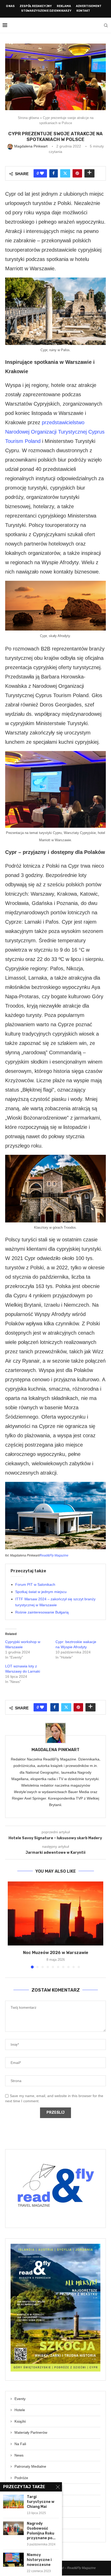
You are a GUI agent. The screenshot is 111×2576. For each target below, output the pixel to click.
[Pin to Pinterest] (77, 173)
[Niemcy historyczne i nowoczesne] (13, 2560)
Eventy (20, 2399)
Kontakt (83, 11)
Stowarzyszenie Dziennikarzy (46, 11)
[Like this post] (42, 173)
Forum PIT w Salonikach (35, 1584)
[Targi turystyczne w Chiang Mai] (13, 2501)
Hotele (20, 2410)
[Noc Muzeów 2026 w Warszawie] (55, 1913)
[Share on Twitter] (65, 173)
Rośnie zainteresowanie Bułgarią (42, 1612)
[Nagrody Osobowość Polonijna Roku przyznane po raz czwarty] (13, 2528)
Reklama (64, 6)
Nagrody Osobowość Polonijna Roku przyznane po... (41, 2531)
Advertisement (89, 6)
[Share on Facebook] (54, 173)
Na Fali (20, 2444)
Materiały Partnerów (31, 2432)
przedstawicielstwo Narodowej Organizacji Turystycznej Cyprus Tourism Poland (55, 432)
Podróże (21, 2478)
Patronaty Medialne (30, 2466)
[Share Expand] (89, 173)
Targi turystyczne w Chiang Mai (41, 2502)
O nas (10, 6)
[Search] (106, 25)
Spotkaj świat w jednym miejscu (41, 1592)
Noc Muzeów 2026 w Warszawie (56, 1953)
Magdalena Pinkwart (55, 1750)
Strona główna (28, 118)
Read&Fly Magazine (54, 1555)
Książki (20, 2421)
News (19, 2455)
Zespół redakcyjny (36, 6)
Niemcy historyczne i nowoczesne (39, 2560)
